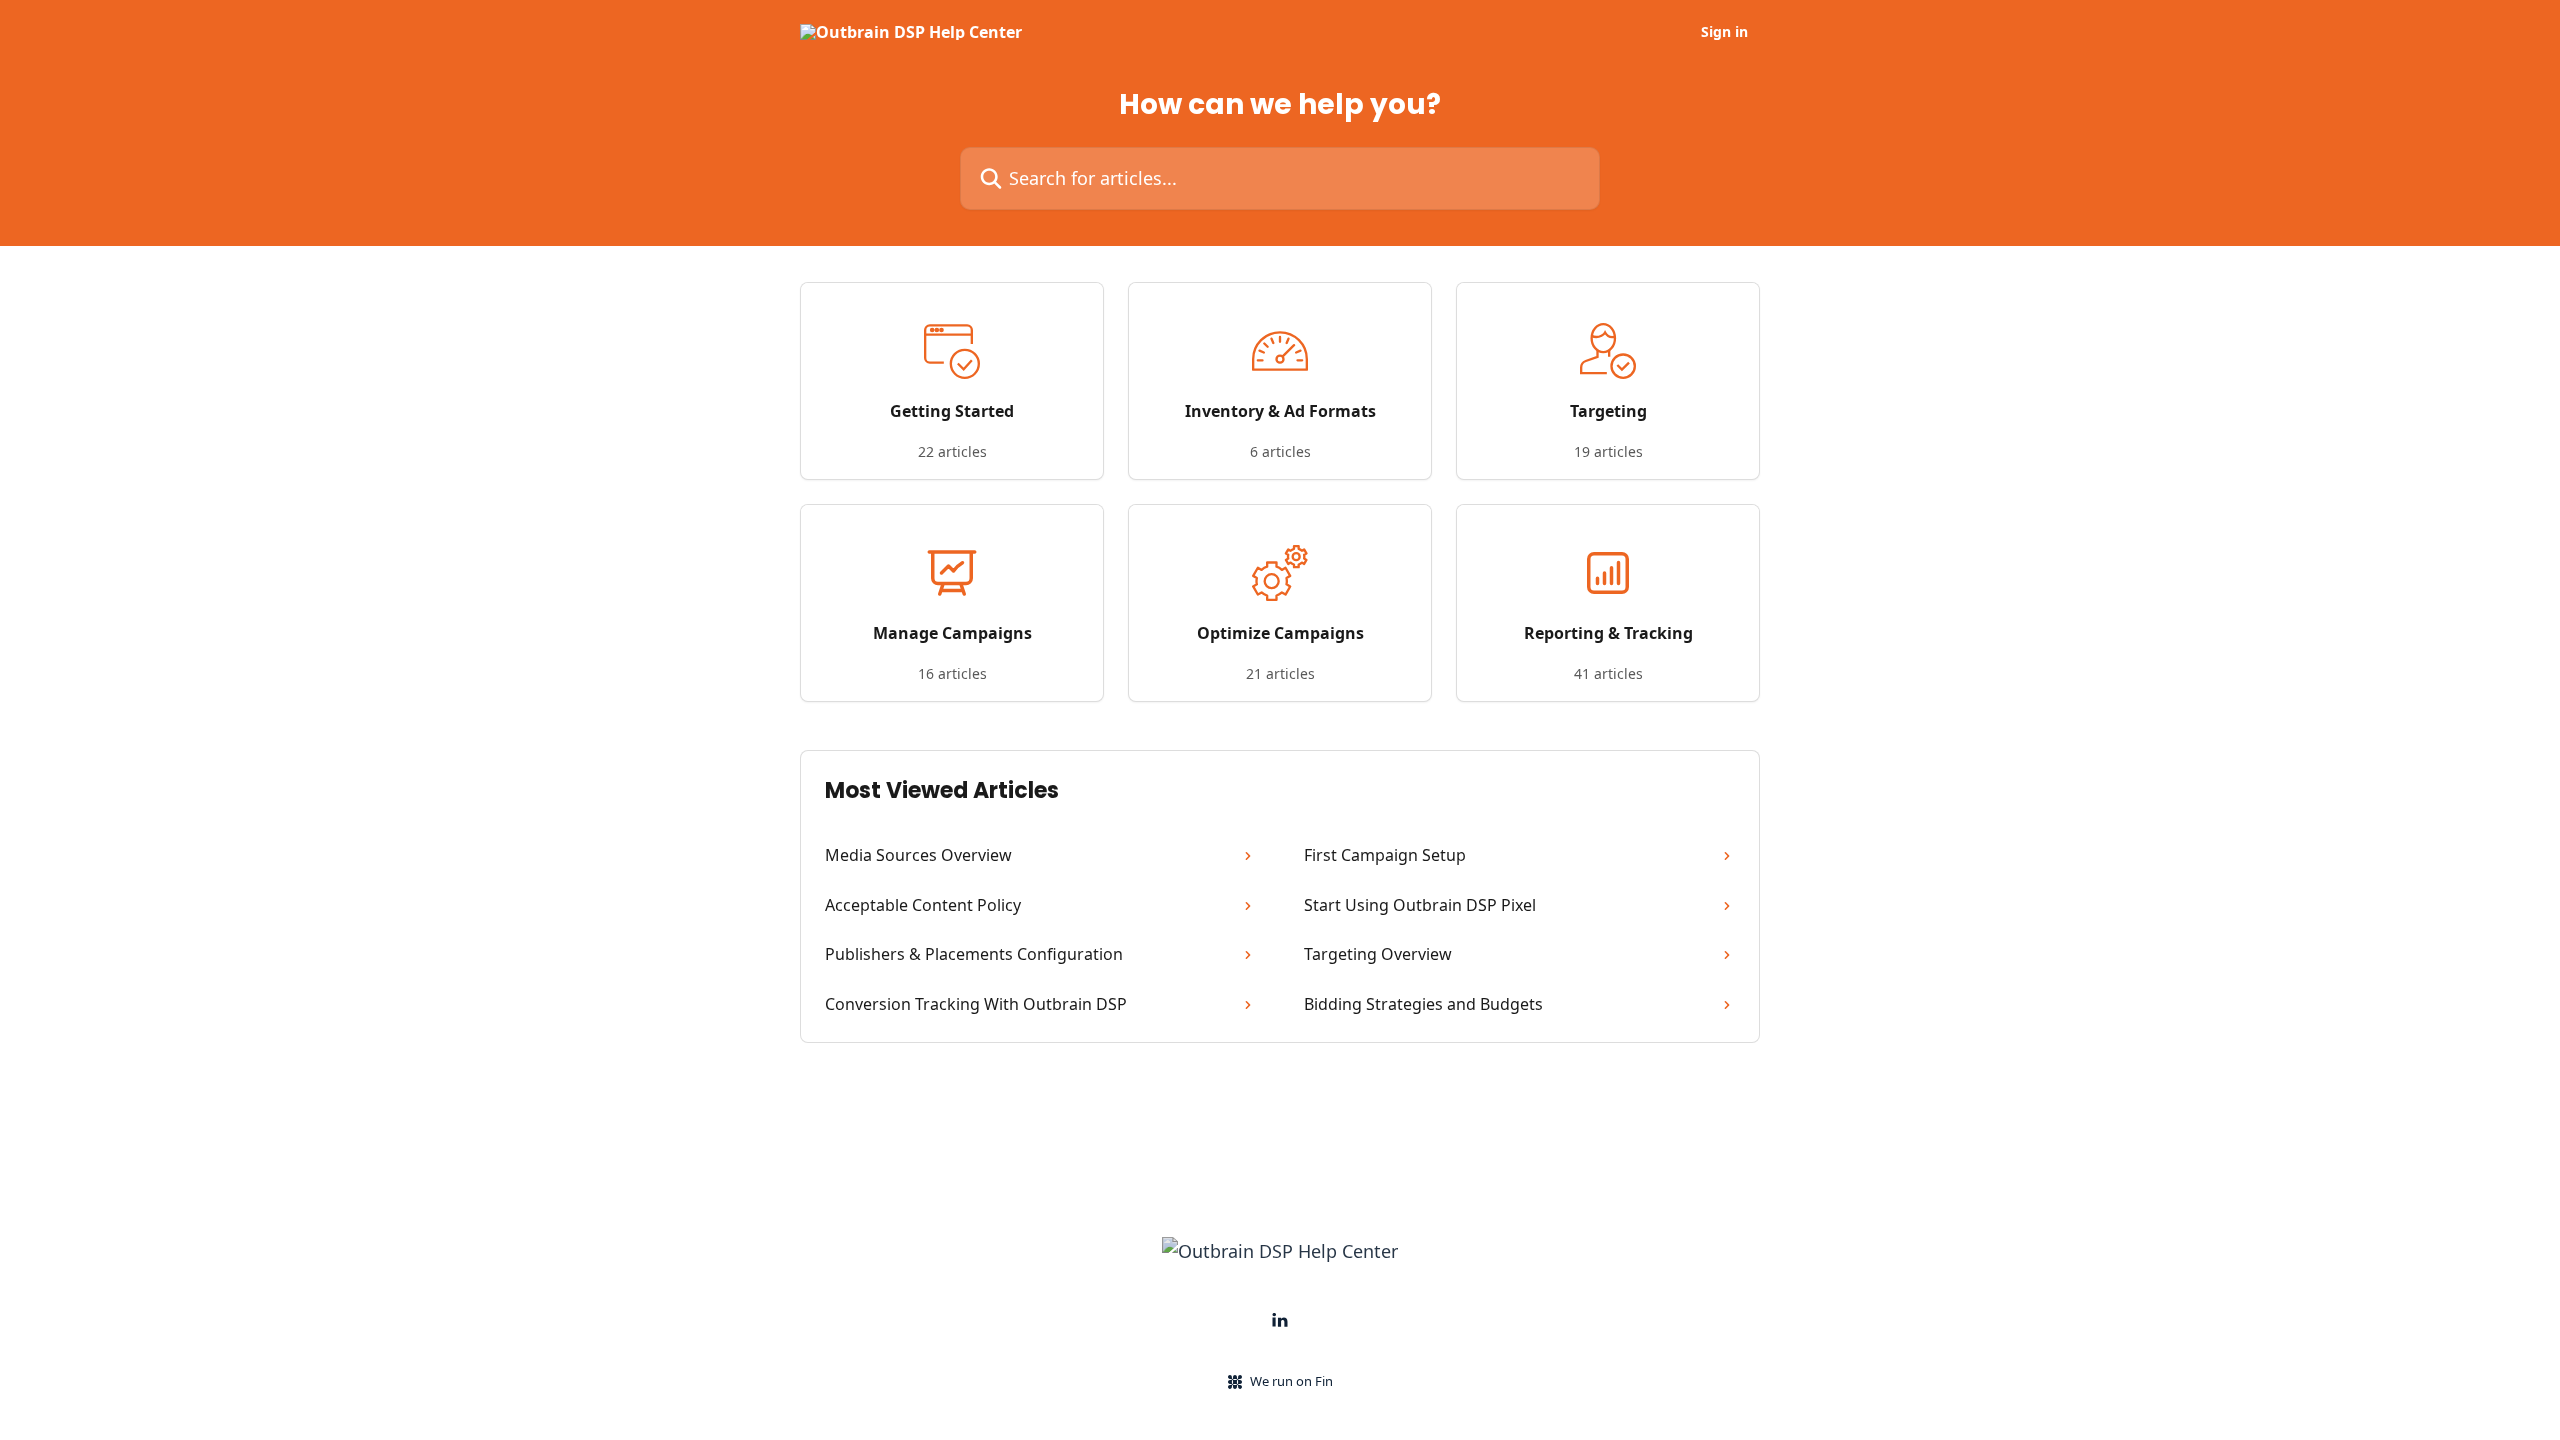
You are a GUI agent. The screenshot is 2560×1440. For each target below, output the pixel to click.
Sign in (1724, 32)
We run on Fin (1291, 1381)
